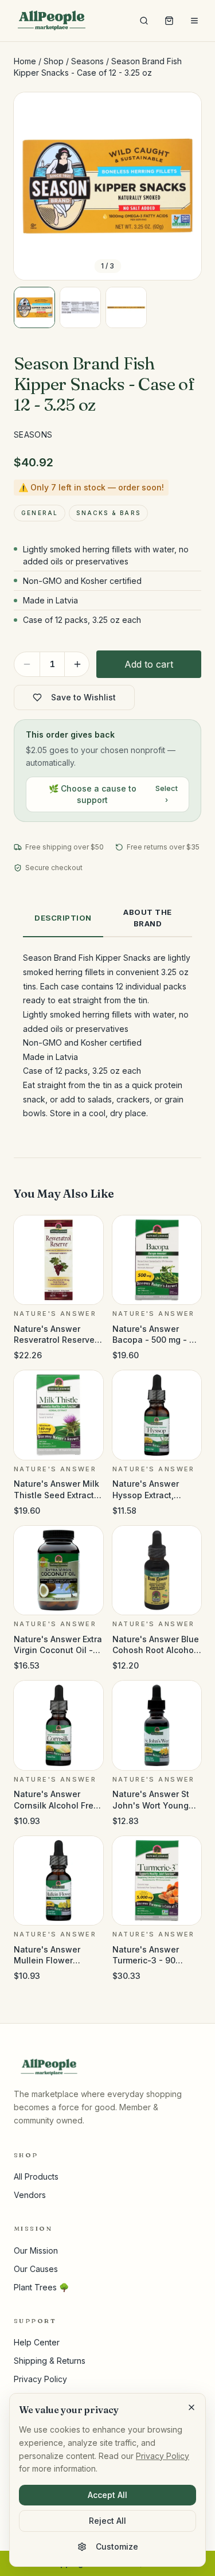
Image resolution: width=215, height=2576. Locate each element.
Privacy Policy (40, 2379)
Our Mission (36, 2250)
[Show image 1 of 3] (34, 307)
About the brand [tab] (148, 918)
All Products (36, 2176)
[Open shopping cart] (169, 21)
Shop (54, 61)
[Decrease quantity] (27, 664)
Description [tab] (63, 918)
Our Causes (36, 2269)
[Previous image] (32, 186)
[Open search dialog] (144, 21)
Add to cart (149, 664)
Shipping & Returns (50, 2361)
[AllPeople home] (52, 21)
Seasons (87, 61)
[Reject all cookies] (191, 2407)
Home (25, 61)
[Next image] (183, 186)
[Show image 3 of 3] (126, 307)
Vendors (30, 2195)
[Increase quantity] (77, 664)
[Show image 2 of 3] (80, 307)
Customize (117, 2546)
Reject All (107, 2521)
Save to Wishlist (83, 697)
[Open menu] (194, 21)
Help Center (37, 2342)
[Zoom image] (183, 111)
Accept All (107, 2495)
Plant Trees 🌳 (41, 2287)
